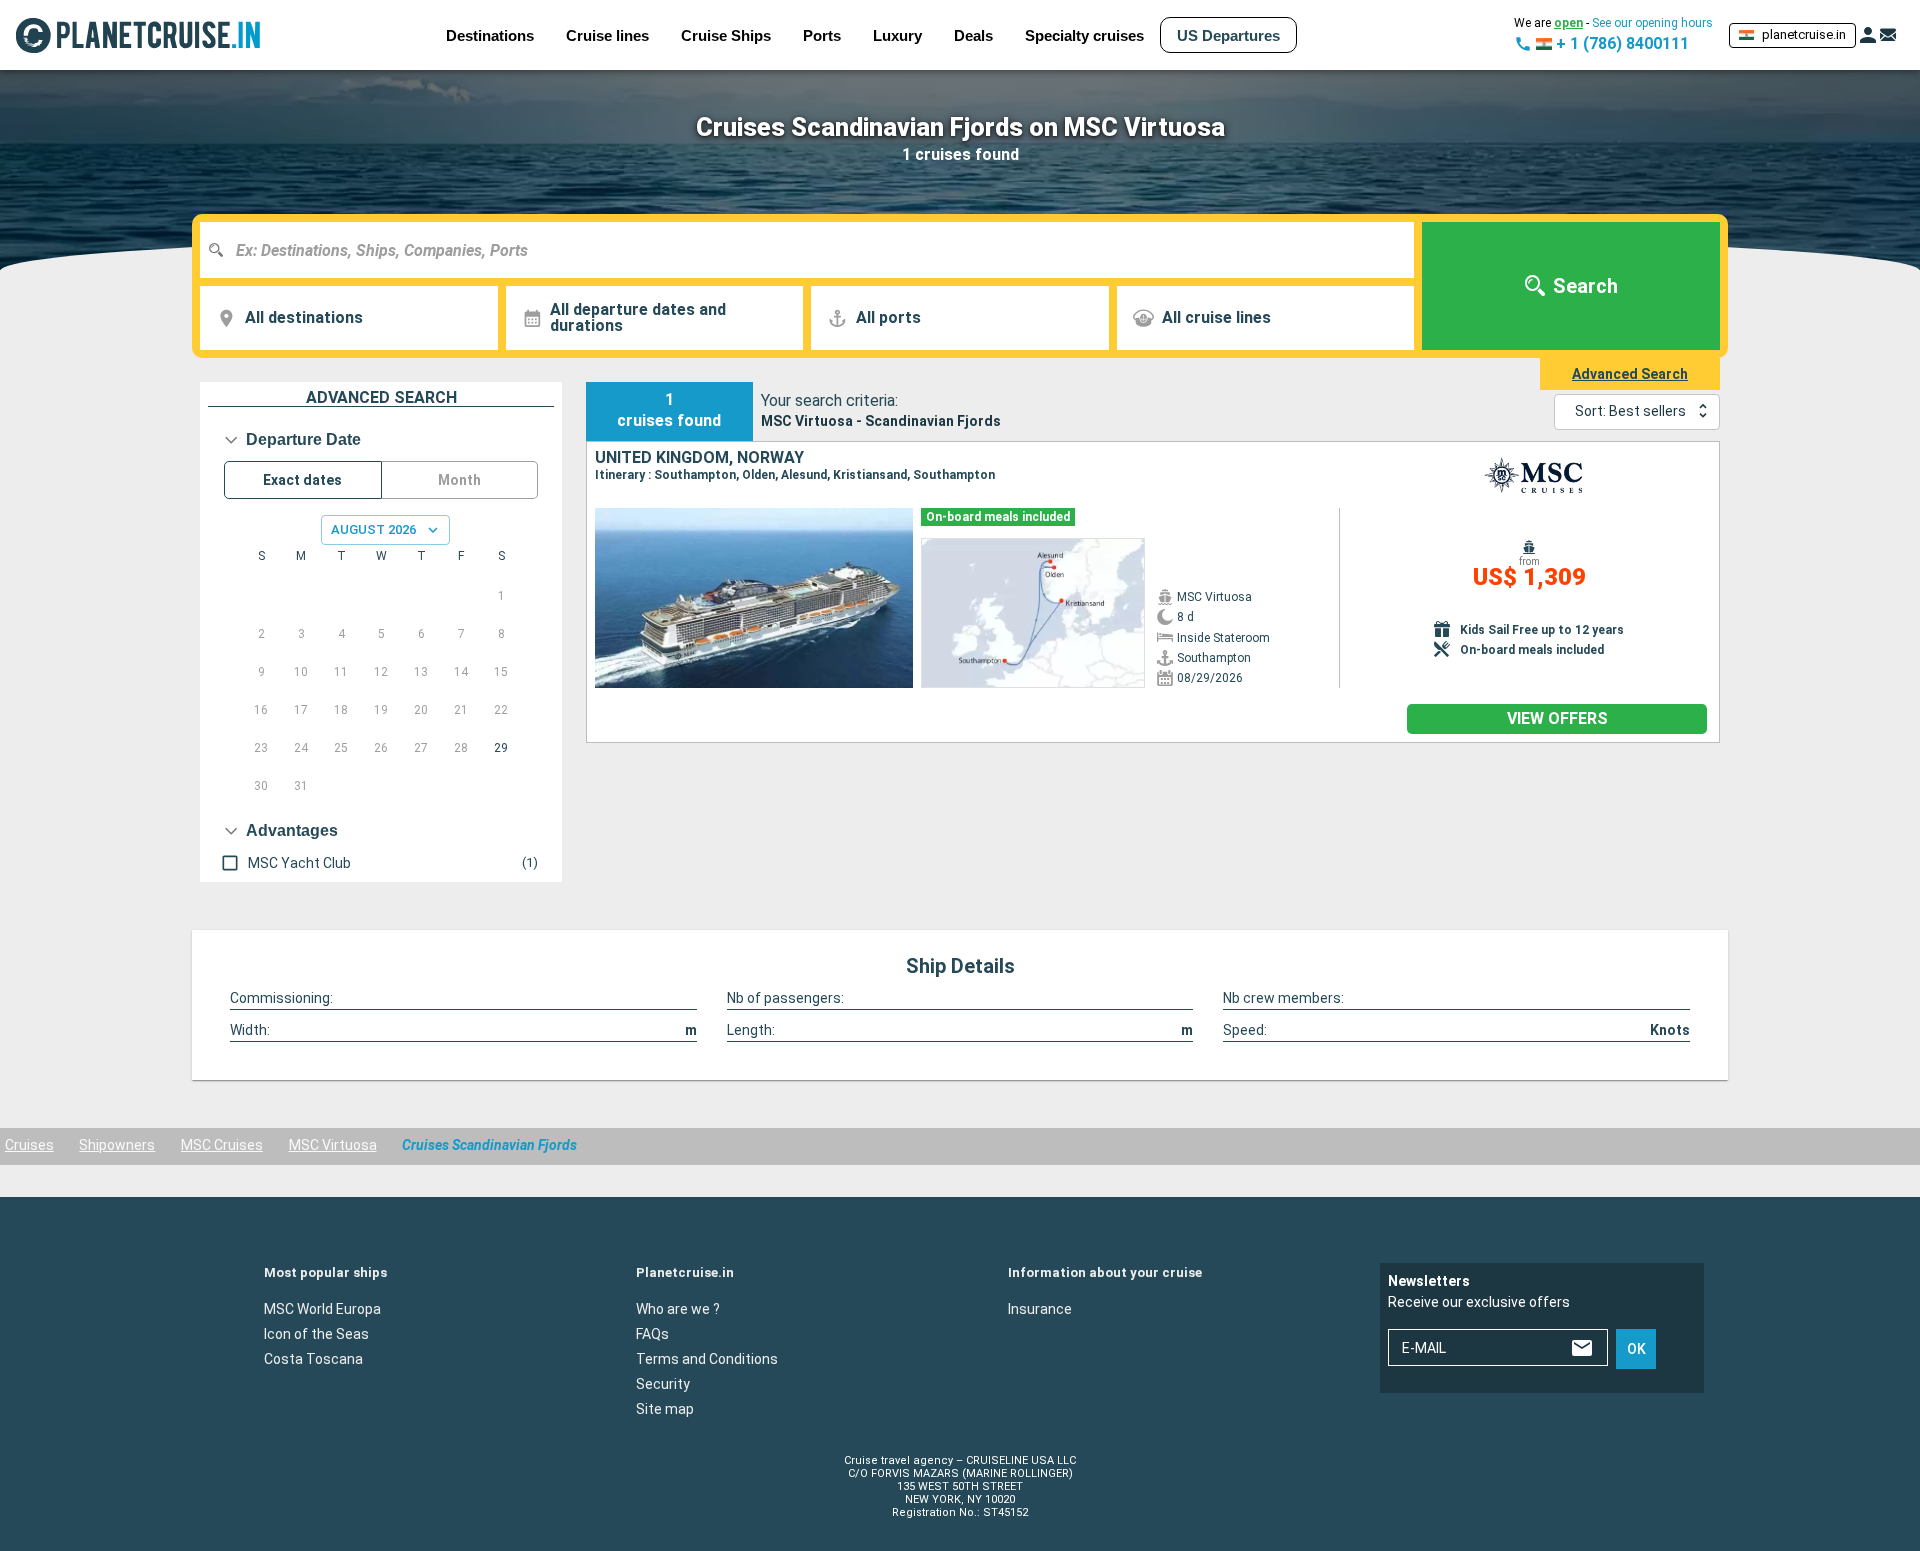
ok (1636, 1349)
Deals (973, 35)
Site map (665, 1409)
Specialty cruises (1084, 35)
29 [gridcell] (501, 748)
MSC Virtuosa (333, 1145)
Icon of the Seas (316, 1334)
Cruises (29, 1145)
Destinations (490, 35)
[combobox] (814, 250)
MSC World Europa (322, 1309)
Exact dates (302, 480)
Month (459, 480)
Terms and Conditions (707, 1359)
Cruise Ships (726, 35)
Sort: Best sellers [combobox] (1630, 411)
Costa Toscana (313, 1359)
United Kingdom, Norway (699, 458)
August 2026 (373, 529)
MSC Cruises (222, 1145)
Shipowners (117, 1145)
